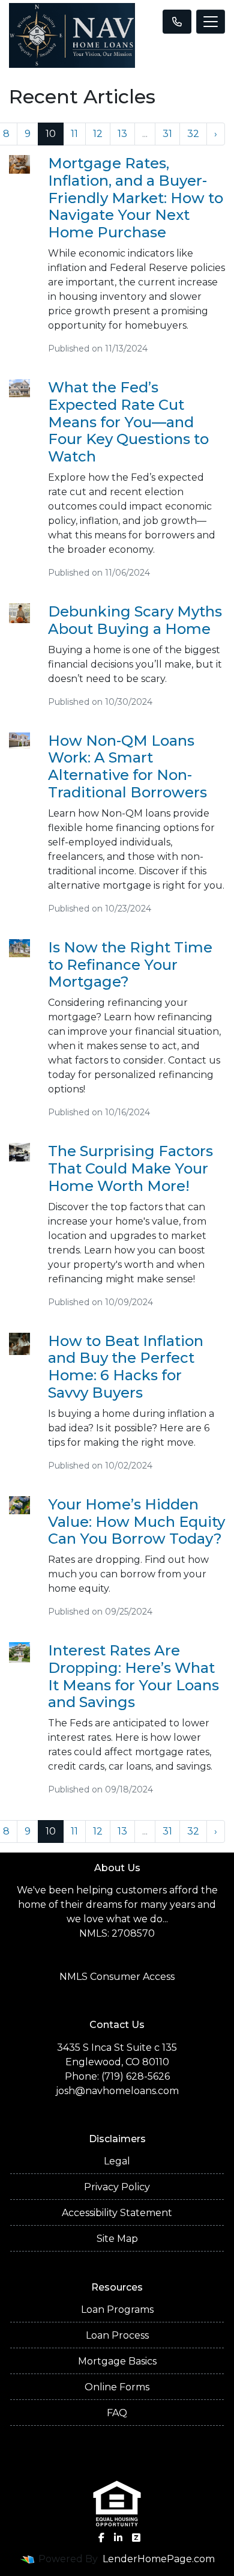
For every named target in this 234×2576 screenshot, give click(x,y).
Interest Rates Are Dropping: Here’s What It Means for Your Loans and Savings (133, 1676)
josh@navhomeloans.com (117, 2091)
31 (167, 134)
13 (122, 134)
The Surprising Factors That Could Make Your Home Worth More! (130, 1168)
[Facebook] (101, 2538)
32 (193, 134)
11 (74, 134)
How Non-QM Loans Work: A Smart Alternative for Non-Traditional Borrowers (127, 766)
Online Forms (117, 2387)
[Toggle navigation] (211, 22)
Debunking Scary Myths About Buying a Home (135, 620)
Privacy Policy (117, 2187)
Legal (117, 2161)
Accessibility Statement (117, 2213)
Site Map (117, 2239)
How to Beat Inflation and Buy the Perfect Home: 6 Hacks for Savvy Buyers (126, 1367)
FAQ (117, 2413)
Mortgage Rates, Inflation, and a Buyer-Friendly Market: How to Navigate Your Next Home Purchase (136, 198)
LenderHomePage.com (159, 2559)
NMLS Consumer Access (117, 1977)
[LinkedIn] (118, 2538)
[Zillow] (136, 2538)
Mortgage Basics (117, 2361)
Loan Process (117, 2335)
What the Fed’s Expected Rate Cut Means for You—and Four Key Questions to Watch (128, 422)
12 (98, 134)
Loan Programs (117, 2310)
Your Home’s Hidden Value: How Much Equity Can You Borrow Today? (136, 1522)
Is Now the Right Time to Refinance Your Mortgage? (130, 965)
